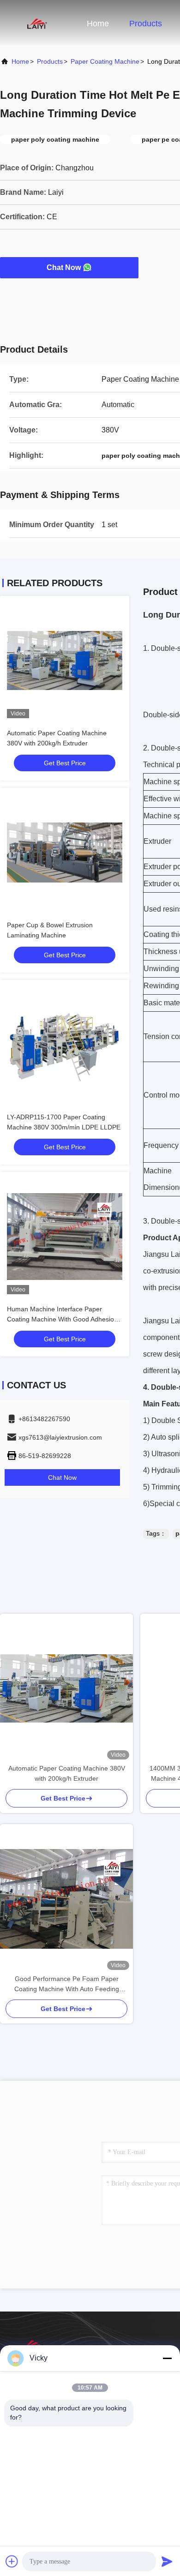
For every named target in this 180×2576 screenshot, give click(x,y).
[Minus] (167, 2358)
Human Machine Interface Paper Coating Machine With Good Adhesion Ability (62, 1319)
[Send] (167, 2561)
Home (98, 24)
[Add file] (12, 2561)
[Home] (37, 23)
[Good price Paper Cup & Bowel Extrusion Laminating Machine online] (65, 853)
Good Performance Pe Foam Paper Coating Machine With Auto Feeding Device (67, 1985)
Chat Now (64, 267)
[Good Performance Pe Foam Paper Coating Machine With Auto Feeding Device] (66, 1899)
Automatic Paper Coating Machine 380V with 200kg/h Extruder (67, 1773)
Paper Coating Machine (105, 61)
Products (146, 24)
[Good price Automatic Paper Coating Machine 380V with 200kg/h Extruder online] (65, 661)
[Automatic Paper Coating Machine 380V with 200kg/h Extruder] (66, 1688)
